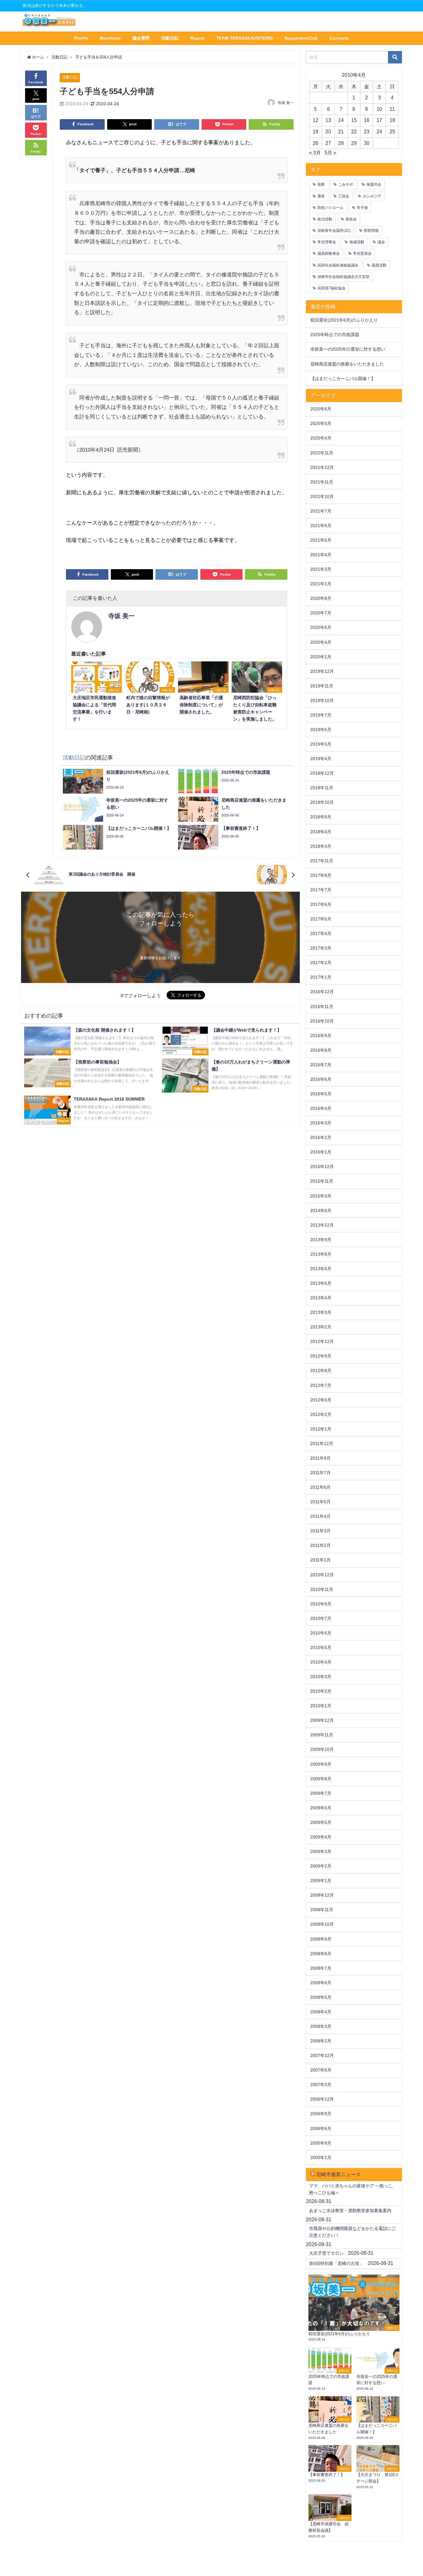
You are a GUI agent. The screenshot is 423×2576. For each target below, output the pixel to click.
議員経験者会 (329, 253)
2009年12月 (322, 1720)
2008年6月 (321, 1983)
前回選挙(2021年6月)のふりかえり (344, 320)
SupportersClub (301, 38)
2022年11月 (322, 453)
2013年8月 (321, 1254)
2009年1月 (321, 1881)
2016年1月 (321, 1152)
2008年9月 (321, 1939)
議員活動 (379, 265)
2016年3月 (321, 1123)
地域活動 (357, 242)
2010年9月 (321, 1604)
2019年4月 (321, 759)
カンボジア (372, 196)
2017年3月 (321, 948)
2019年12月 (322, 671)
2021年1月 (321, 584)
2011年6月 (321, 1487)
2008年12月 (322, 1895)
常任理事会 (327, 242)
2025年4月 (321, 438)
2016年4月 (321, 1108)
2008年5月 (321, 1997)
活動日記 (170, 38)
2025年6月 (321, 409)
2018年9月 (321, 817)
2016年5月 (321, 1094)
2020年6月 (321, 627)
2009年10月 (322, 1749)
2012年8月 (321, 1370)
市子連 (362, 208)
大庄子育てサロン (326, 2253)
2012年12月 (322, 1341)
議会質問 (141, 38)
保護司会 (374, 184)
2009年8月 (321, 1779)
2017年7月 (321, 890)
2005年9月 (321, 2143)
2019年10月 (322, 700)
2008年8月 (321, 1954)
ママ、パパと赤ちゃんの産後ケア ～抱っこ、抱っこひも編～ (353, 2189)
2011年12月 (322, 1444)
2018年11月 (322, 788)
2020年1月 (321, 657)
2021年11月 (322, 482)
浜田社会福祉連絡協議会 (338, 265)
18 (392, 120)
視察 (321, 184)
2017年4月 (321, 933)
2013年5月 (321, 1283)
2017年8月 (321, 875)
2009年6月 (321, 1808)
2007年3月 (321, 2085)
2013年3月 (321, 1312)
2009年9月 (321, 1764)
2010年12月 (322, 1575)
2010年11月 (322, 1589)
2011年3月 (321, 1531)
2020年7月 (321, 613)
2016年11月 (322, 1007)
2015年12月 (322, 1167)
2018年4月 (321, 832)
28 (341, 143)
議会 (381, 242)
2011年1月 (321, 1560)
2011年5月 (321, 1502)
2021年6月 (321, 526)
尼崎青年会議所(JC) (334, 231)
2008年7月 (321, 1968)
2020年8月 (321, 598)
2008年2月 (321, 2041)
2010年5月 (321, 1647)
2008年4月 (321, 2012)
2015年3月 (321, 1196)
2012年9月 (321, 1356)
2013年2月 (321, 1327)
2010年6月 (321, 1633)
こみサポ (346, 184)
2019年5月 (321, 744)
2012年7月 (321, 1385)
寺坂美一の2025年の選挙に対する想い (348, 349)
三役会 (344, 196)
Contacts (339, 38)
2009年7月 (321, 1793)
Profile (81, 38)
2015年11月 (322, 1181)
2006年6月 (321, 2128)
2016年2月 (321, 1137)
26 (316, 143)
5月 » (330, 153)
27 (328, 143)
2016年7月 (321, 1065)
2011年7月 (321, 1473)
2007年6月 (321, 2070)
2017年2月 (321, 963)
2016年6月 (321, 1079)
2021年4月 (321, 555)
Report (197, 38)
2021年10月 (322, 496)
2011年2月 (321, 1545)
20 (328, 132)
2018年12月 (322, 773)
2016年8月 (321, 1050)
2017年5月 (321, 919)
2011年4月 (321, 1516)
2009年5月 (321, 1822)
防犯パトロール (330, 208)
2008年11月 (322, 1910)
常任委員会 (362, 253)
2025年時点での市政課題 (335, 335)
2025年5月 (321, 423)
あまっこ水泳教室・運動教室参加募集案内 (350, 2210)
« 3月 (315, 153)
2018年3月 (321, 846)
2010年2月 (321, 1691)
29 (354, 143)
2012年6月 (321, 1400)
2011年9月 (321, 1458)
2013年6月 (321, 1269)
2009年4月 (321, 1837)
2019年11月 (322, 686)
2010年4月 (321, 1662)
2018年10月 (322, 802)
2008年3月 (321, 2026)
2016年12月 (322, 992)
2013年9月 (321, 1240)
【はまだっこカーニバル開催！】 (343, 379)
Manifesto (110, 38)
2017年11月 (322, 861)
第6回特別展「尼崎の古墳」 (336, 2263)
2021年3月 (321, 569)
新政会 (351, 219)
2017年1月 (321, 977)
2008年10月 (322, 1924)
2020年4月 (321, 642)
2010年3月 (321, 1677)
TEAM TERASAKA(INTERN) (244, 38)
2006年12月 (322, 2099)
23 (367, 132)
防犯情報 (371, 231)
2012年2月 (321, 1414)
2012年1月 (321, 1429)
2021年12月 (322, 467)
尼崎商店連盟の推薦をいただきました (347, 364)
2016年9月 (321, 1036)
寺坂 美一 (286, 103)
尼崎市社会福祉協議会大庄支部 (343, 277)
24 (379, 132)
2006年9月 (321, 2114)
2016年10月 (322, 1021)
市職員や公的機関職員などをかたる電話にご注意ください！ (352, 2232)
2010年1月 (321, 1706)
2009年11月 (322, 1735)
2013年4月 (321, 1298)
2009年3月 (321, 1851)
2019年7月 (321, 715)
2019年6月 (321, 730)
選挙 (321, 196)
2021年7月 (321, 511)
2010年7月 (321, 1618)
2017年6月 (321, 904)
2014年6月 (321, 1210)
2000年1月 (321, 2158)
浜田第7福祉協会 (331, 288)
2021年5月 (321, 540)
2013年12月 (322, 1225)
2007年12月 (322, 2055)
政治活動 (325, 219)
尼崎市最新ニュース (338, 2174)
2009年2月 (321, 1866)
